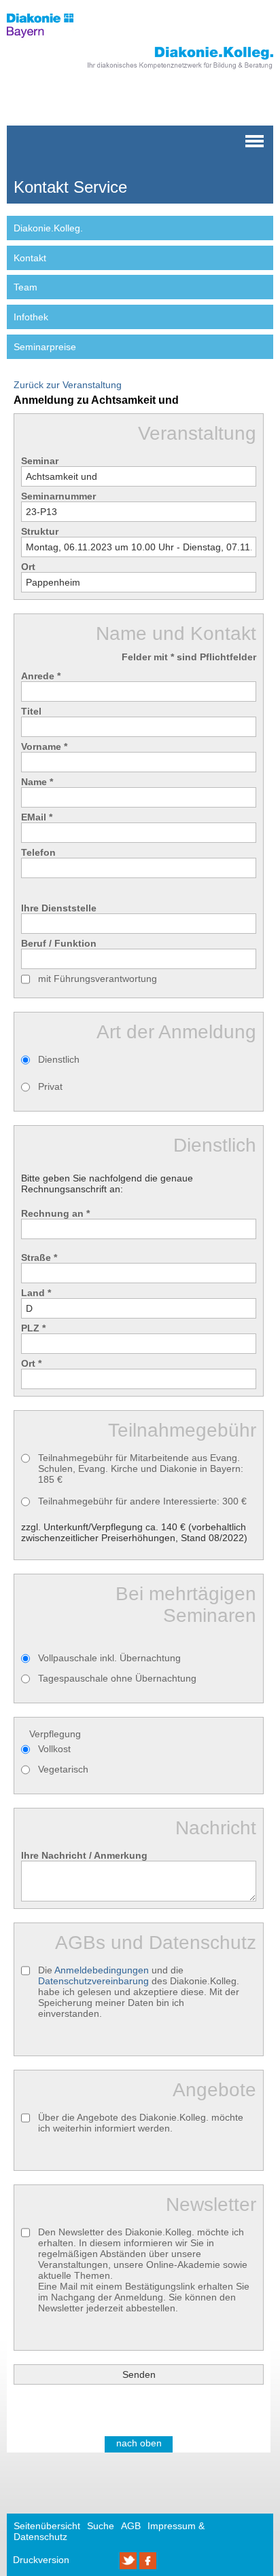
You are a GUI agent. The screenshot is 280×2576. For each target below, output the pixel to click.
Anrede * (41, 676)
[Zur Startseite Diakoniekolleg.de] (161, 70)
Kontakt (30, 258)
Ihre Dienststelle (59, 908)
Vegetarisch (63, 1769)
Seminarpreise (45, 347)
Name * (37, 782)
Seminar (40, 461)
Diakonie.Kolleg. (48, 228)
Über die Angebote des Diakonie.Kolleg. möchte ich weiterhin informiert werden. (141, 2123)
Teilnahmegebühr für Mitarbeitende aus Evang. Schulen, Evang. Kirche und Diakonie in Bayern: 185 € (141, 1469)
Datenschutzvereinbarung (93, 1981)
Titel (31, 711)
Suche (101, 2526)
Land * (36, 1293)
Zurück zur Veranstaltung (68, 385)
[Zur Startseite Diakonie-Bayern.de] (49, 41)
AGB (131, 2526)
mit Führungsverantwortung (98, 979)
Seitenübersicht (47, 2526)
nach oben (139, 2443)
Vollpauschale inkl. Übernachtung (109, 1658)
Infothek (31, 317)
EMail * (37, 817)
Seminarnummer (58, 496)
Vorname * (44, 746)
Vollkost (54, 1749)
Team (25, 287)
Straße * (39, 1257)
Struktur (40, 531)
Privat (50, 1086)
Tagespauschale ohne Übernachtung (117, 1678)
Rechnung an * (55, 1213)
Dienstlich (59, 1059)
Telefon (38, 852)
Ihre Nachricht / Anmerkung (84, 1855)
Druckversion (41, 2560)
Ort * (31, 1363)
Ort (28, 567)
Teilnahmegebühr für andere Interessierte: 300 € (142, 1501)
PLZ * (33, 1328)
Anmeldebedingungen (102, 1970)
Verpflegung (55, 1734)
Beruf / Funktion (59, 943)
